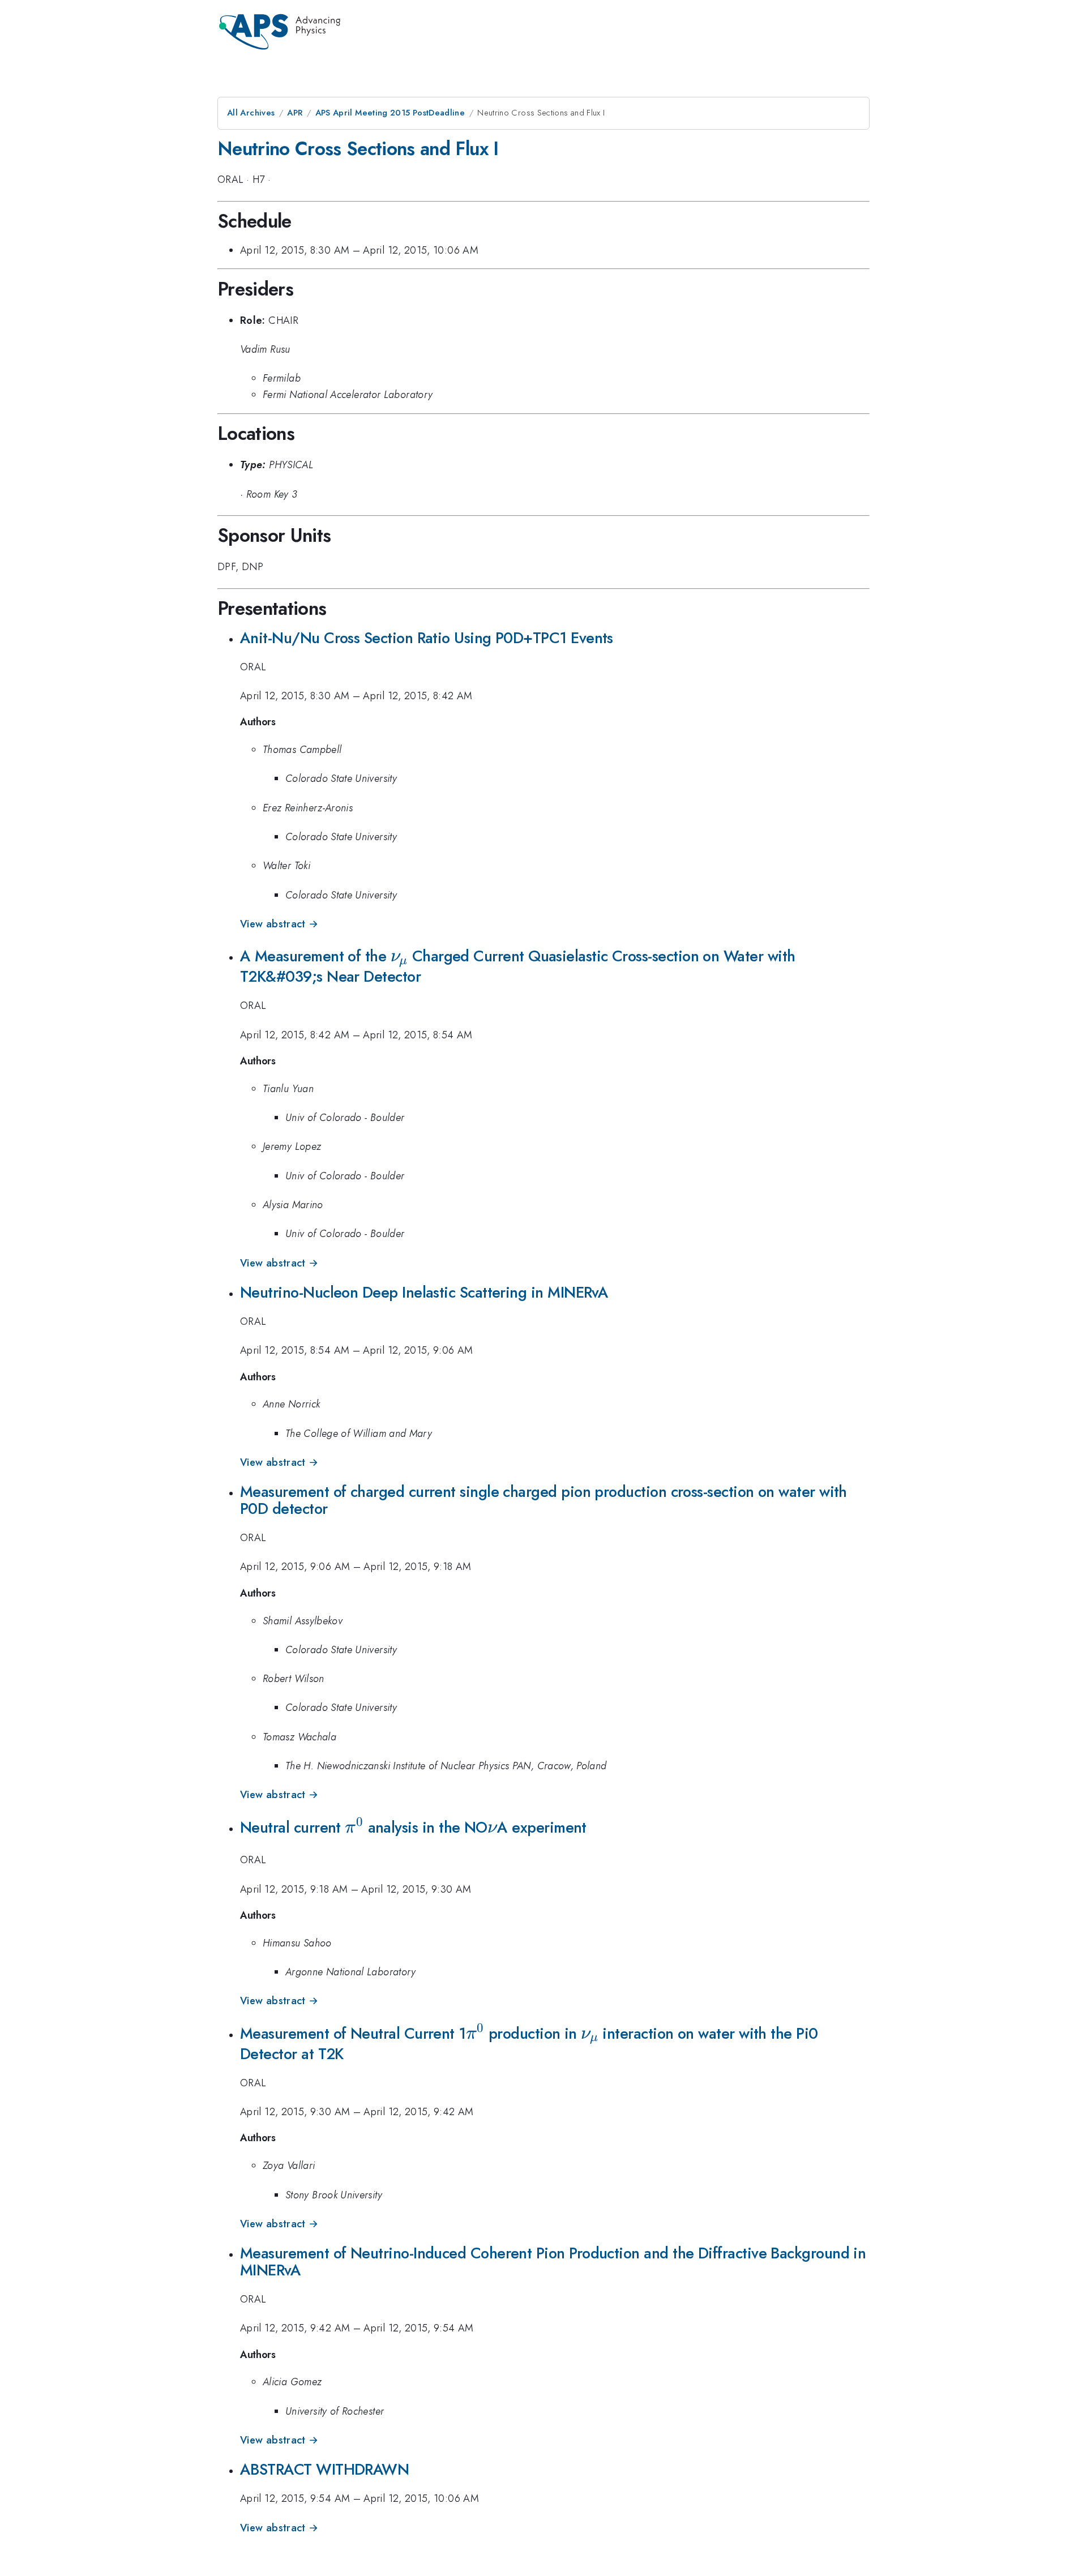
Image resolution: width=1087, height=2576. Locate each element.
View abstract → (279, 924)
